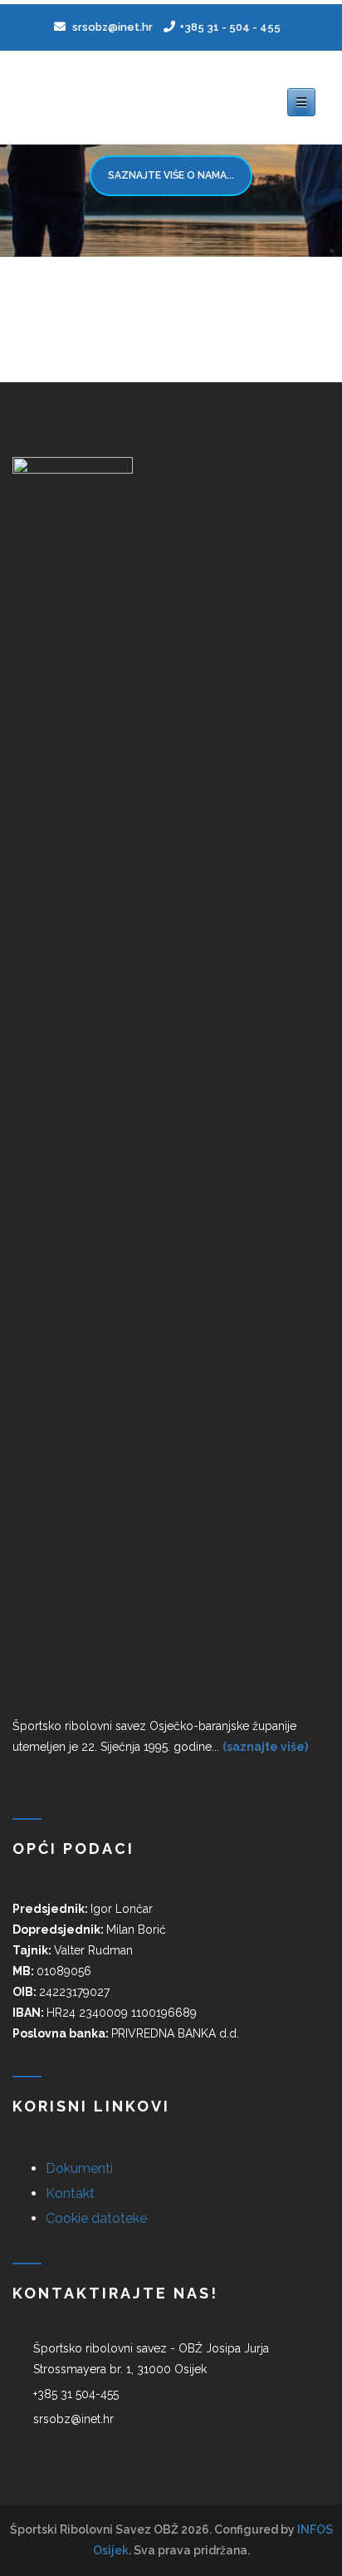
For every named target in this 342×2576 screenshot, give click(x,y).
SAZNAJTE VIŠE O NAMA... (171, 175)
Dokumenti (79, 2168)
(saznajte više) (265, 1747)
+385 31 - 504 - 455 (230, 27)
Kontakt (70, 2193)
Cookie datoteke (96, 2218)
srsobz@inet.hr (111, 27)
